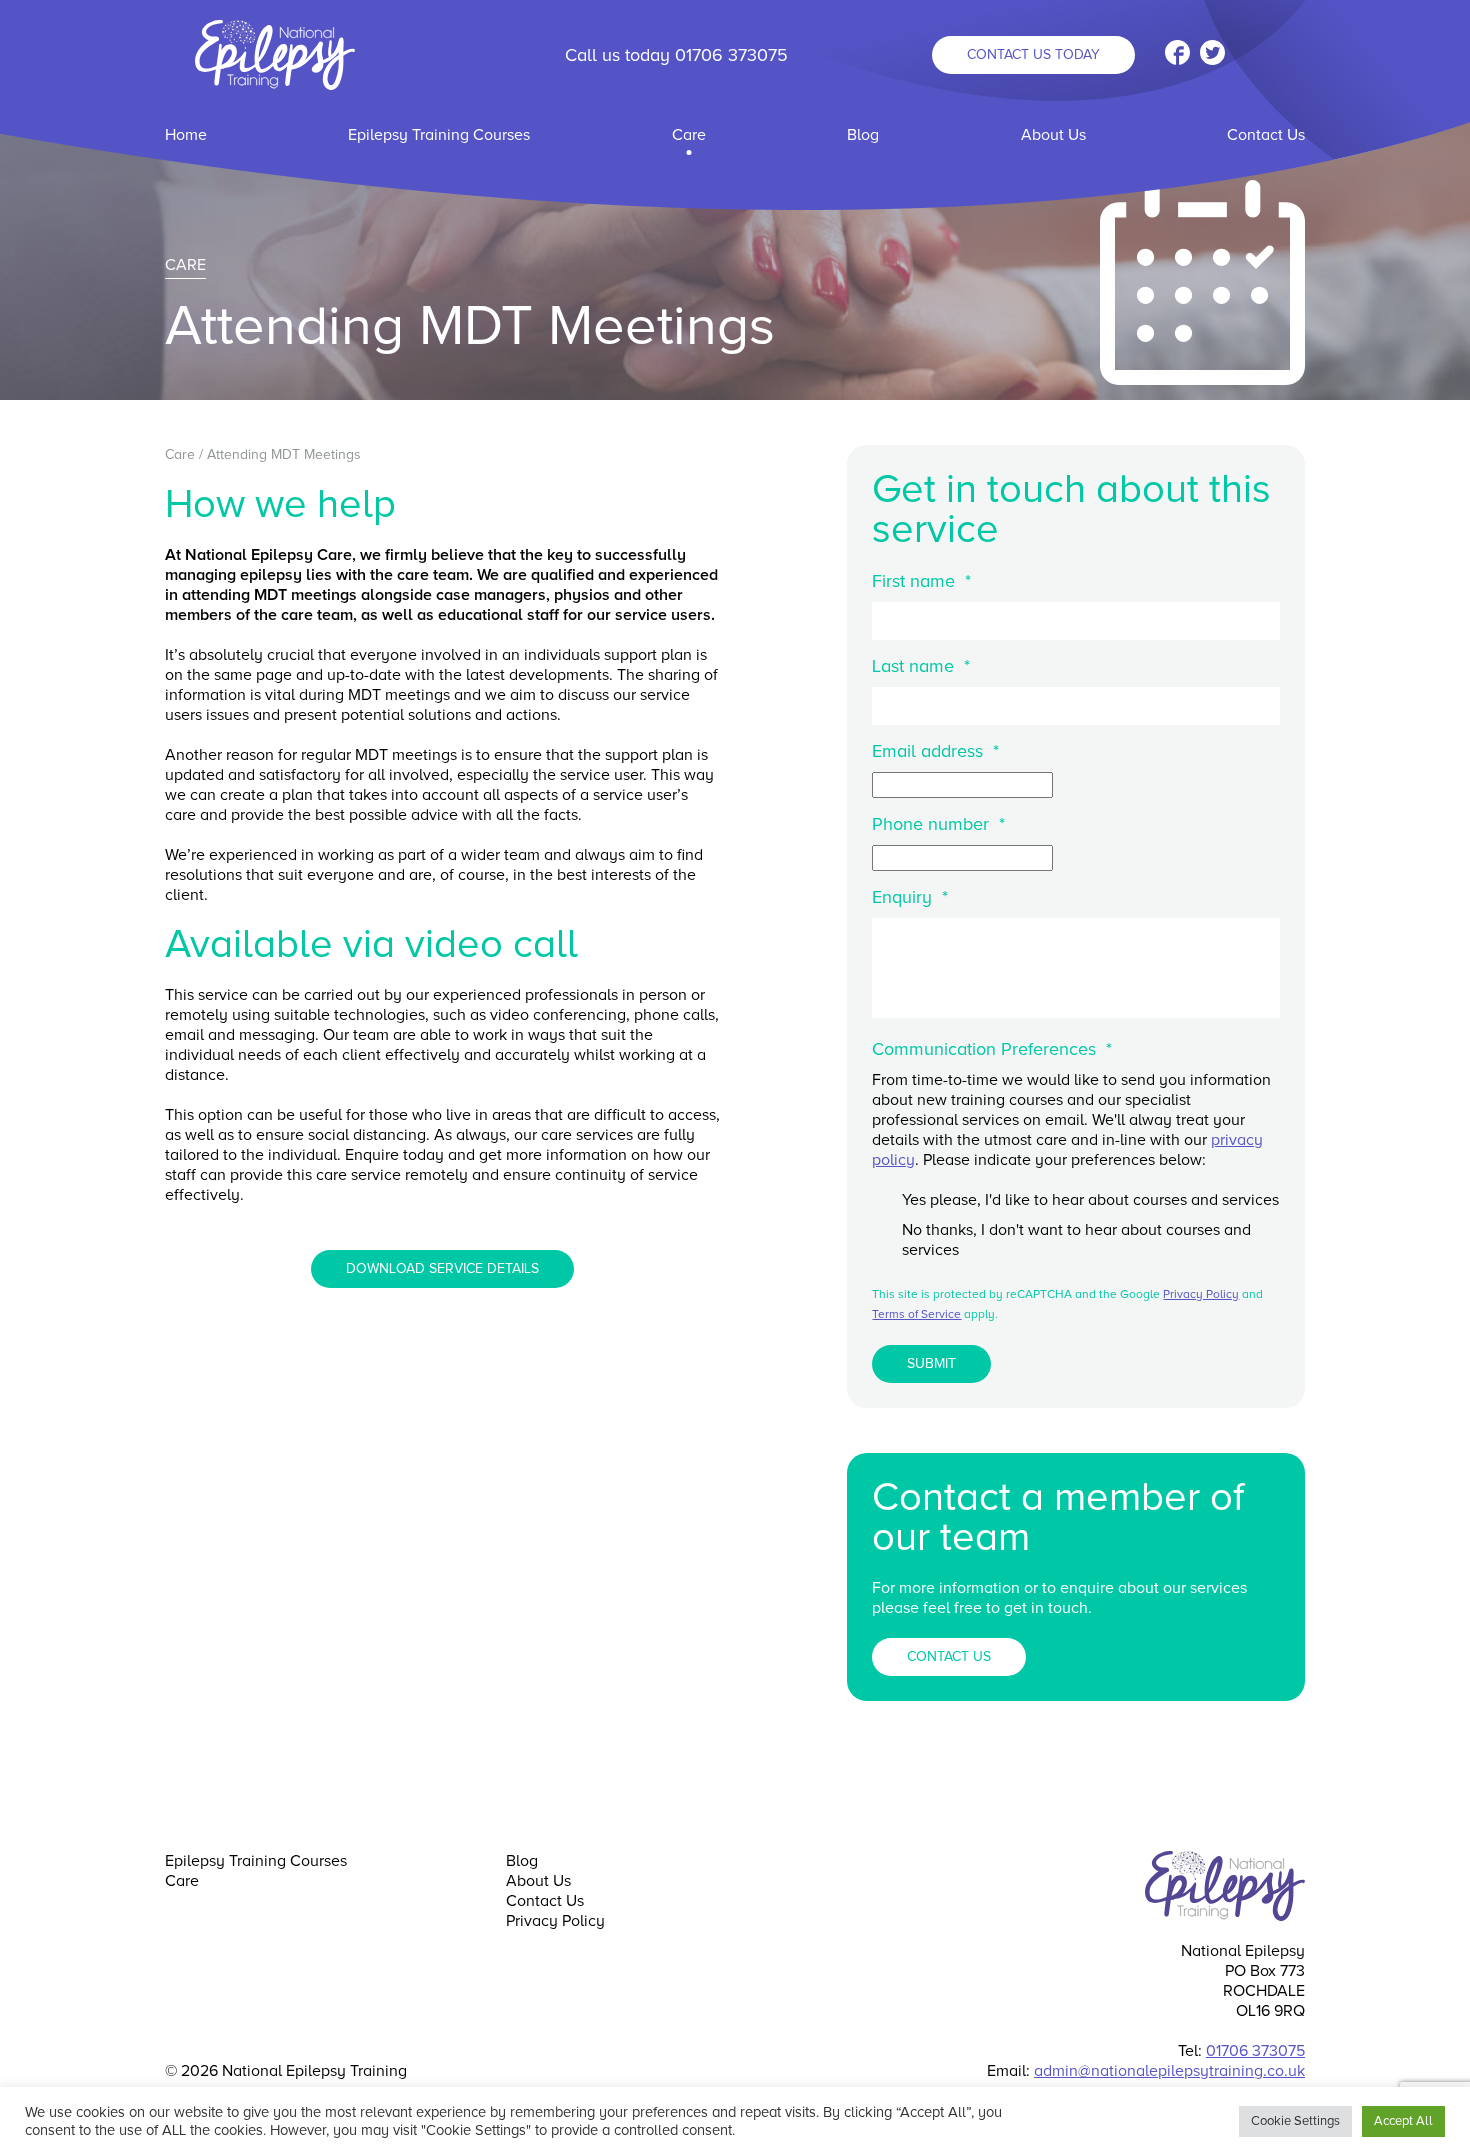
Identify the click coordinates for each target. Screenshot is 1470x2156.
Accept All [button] (1403, 2121)
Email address (935, 751)
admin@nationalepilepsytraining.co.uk (1169, 2071)
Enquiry (910, 897)
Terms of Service (916, 1314)
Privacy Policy (1201, 1294)
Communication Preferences (992, 1049)
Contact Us (1266, 135)
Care (689, 135)
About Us (1053, 135)
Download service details (442, 1268)
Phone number (938, 824)
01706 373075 (731, 55)
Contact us (1033, 54)
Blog (863, 135)
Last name (921, 666)
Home (186, 135)
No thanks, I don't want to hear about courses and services (1076, 1240)
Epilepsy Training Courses (439, 135)
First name (921, 581)
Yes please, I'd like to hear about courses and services (1090, 1200)
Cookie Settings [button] (1295, 2121)
